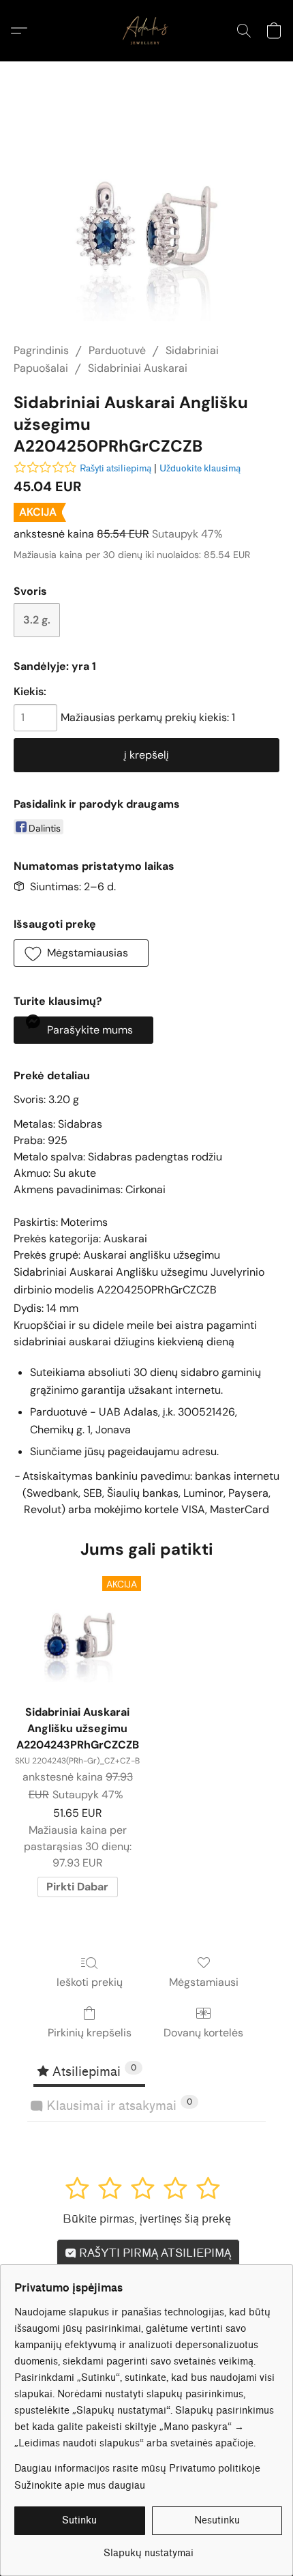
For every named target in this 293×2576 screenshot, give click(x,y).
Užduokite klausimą (200, 468)
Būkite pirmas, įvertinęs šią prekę (147, 2219)
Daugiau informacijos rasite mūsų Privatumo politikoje (137, 2469)
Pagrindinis (41, 350)
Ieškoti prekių (90, 1982)
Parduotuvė (117, 350)
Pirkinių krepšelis (90, 2033)
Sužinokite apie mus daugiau (80, 2486)
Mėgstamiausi (204, 1982)
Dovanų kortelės (203, 2033)
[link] (148, 2548)
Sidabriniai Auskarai (138, 368)
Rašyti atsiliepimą (115, 468)
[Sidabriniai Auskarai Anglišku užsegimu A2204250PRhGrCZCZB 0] (146, 219)
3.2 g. (37, 620)
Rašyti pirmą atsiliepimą (154, 2253)
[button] (146, 31)
